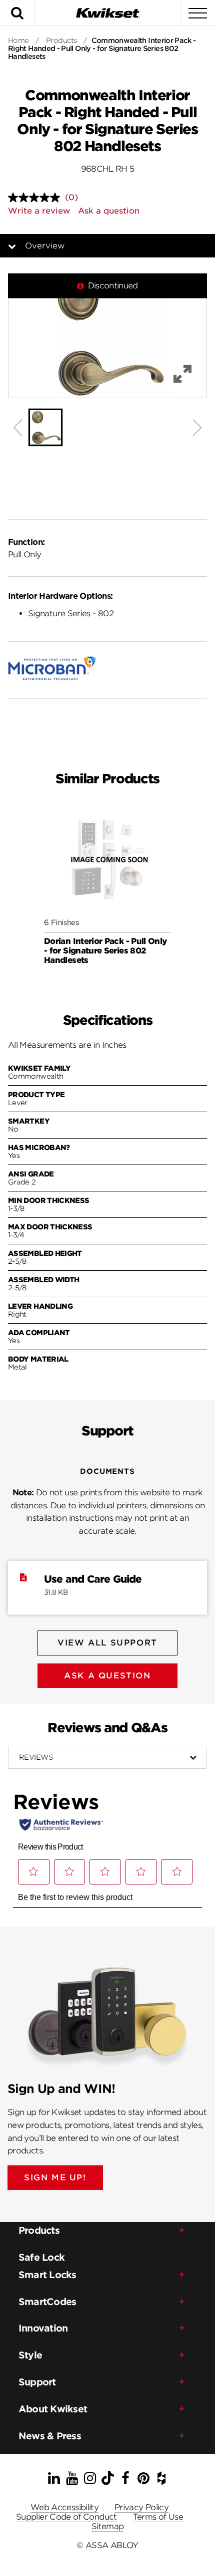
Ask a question (109, 211)
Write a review (39, 211)
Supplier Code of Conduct (66, 2517)
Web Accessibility (64, 2507)
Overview (45, 246)
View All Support (107, 1643)
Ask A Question (107, 1676)
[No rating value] (36, 198)
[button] (107, 336)
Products (61, 40)
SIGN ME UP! (55, 2178)
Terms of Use (158, 2517)
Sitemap (108, 2526)
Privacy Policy (141, 2507)
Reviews (36, 1757)
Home (18, 40)
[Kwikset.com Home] (107, 13)
